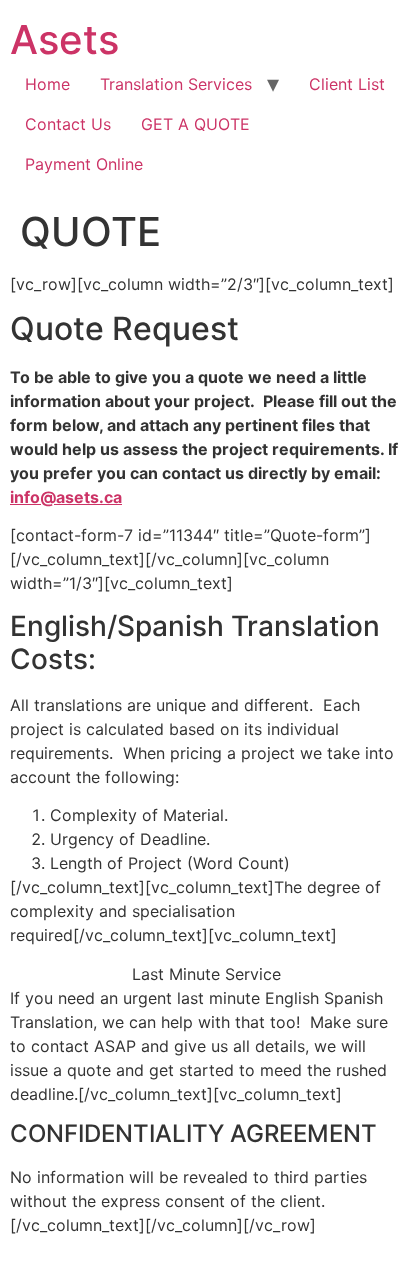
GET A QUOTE (195, 124)
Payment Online (84, 164)
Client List (347, 84)
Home (47, 84)
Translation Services (176, 84)
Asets (64, 39)
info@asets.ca (66, 497)
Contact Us (68, 124)
